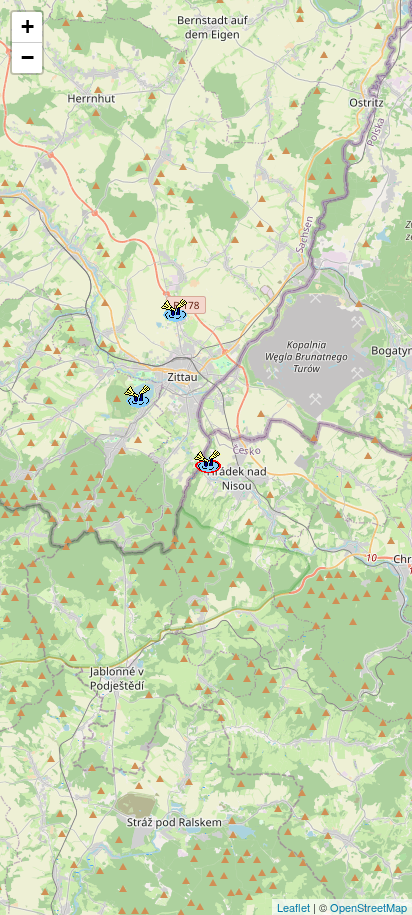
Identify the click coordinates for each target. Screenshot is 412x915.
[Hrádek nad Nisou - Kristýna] (206, 458)
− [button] (27, 57)
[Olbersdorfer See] (136, 393)
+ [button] (27, 26)
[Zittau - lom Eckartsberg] (173, 307)
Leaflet (293, 907)
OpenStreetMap (368, 907)
